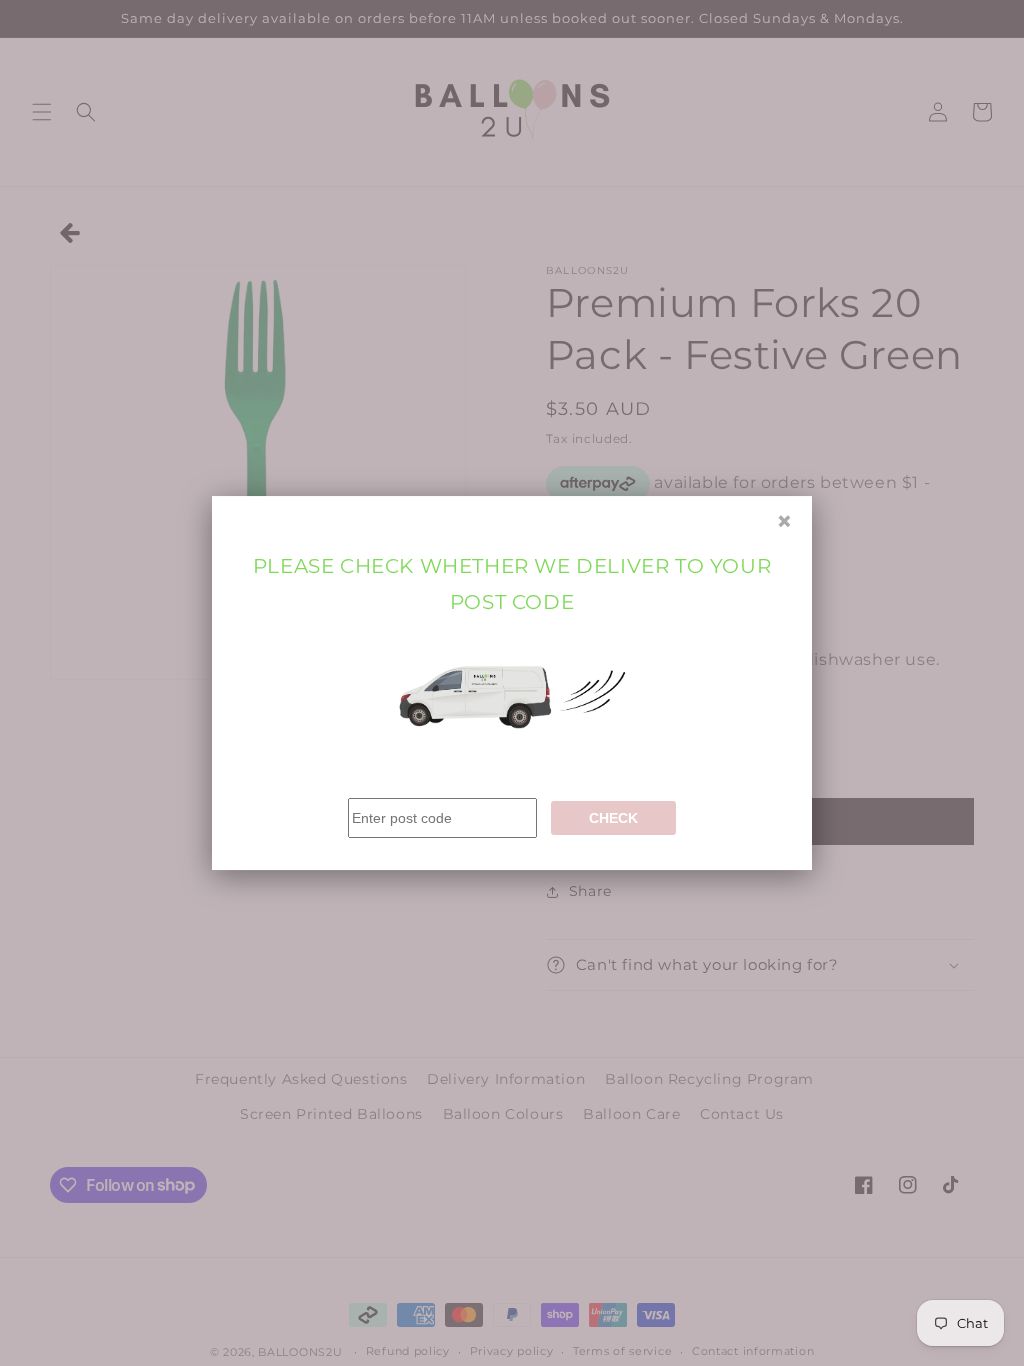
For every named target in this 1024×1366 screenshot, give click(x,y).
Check (613, 818)
